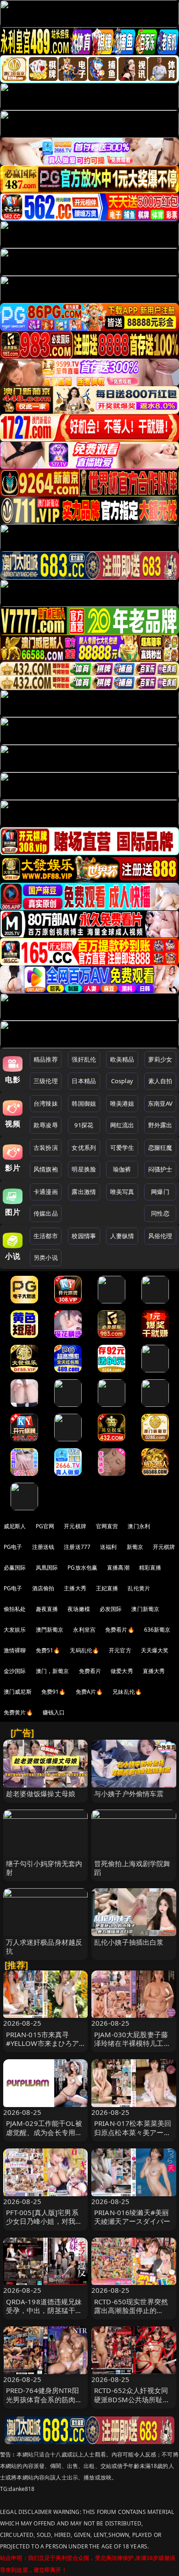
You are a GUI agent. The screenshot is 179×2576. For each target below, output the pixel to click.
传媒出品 (46, 1213)
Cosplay (122, 1081)
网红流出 (122, 1125)
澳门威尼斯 (18, 1692)
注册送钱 (43, 1547)
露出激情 (84, 1192)
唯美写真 (122, 1192)
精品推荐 (46, 1059)
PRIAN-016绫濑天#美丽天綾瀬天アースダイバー (132, 2217)
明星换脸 (84, 1169)
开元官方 (120, 1650)
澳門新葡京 (50, 1630)
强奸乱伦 (84, 1059)
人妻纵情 (122, 1236)
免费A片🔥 (89, 1692)
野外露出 (160, 1125)
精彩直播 (150, 1568)
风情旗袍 (46, 1169)
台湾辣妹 (46, 1103)
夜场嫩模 (79, 1609)
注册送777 (77, 1547)
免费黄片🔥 (18, 1712)
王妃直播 (107, 1588)
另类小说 (46, 1257)
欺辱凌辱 (46, 1125)
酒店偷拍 (43, 1588)
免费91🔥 (54, 1692)
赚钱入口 (54, 1712)
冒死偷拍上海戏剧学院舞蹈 (132, 1868)
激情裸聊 (15, 1650)
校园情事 (84, 1236)
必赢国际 (15, 1568)
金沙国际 (15, 1671)
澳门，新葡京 (53, 1671)
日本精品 (84, 1081)
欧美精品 (122, 1059)
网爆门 (160, 1192)
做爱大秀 (122, 1671)
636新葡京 (157, 1630)
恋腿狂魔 (160, 1148)
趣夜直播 (47, 1609)
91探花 (84, 1125)
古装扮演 (46, 1148)
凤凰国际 (47, 1568)
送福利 (108, 1547)
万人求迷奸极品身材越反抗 (44, 1946)
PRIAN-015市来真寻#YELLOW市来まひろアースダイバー (43, 2043)
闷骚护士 (160, 1169)
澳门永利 (139, 1526)
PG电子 (13, 1547)
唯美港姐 (122, 1103)
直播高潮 (118, 1568)
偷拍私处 (15, 1609)
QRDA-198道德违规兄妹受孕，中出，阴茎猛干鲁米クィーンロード (44, 2310)
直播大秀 (154, 1671)
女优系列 (84, 1148)
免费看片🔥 (120, 1630)
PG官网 (45, 1526)
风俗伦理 (160, 1236)
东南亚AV (160, 1103)
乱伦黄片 (139, 1588)
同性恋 (160, 1213)
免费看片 (90, 1671)
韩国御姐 (84, 1103)
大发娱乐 (15, 1630)
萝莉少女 (160, 1059)
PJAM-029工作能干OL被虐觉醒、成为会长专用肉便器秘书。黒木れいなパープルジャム (44, 2136)
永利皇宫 (84, 1630)
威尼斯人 (15, 1526)
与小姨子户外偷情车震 (129, 1793)
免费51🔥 (48, 1650)
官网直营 (107, 1526)
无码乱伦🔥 (84, 1650)
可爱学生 (122, 1148)
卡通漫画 (46, 1192)
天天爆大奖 (155, 1650)
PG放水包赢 (82, 1568)
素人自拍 (160, 1081)
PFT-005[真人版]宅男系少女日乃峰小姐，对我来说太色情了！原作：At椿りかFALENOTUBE (44, 2226)
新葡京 (135, 1547)
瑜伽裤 (122, 1169)
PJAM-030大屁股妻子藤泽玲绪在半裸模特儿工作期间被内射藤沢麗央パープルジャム (132, 2048)
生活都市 (46, 1236)
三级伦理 (46, 1081)
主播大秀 (75, 1588)
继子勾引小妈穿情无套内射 (44, 1868)
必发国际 (111, 1609)
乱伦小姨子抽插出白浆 (129, 1942)
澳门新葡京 (145, 1609)
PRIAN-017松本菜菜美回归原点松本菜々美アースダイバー (133, 2132)
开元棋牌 (75, 1526)
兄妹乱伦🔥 (127, 1692)
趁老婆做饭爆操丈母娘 (41, 1793)
